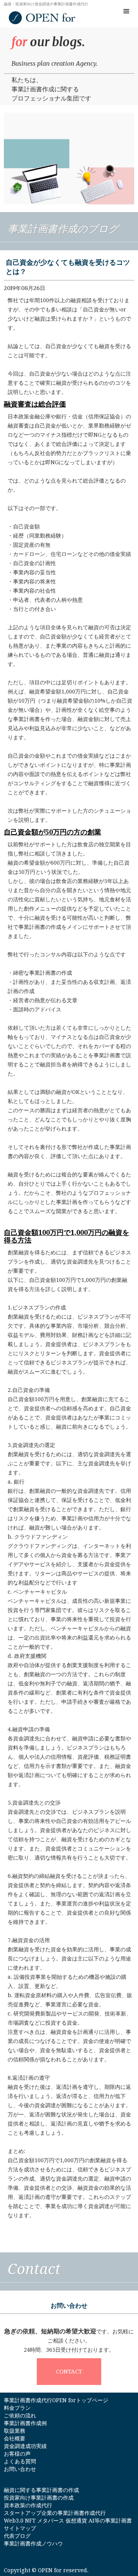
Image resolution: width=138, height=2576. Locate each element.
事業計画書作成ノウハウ (33, 2544)
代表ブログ (17, 2536)
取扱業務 (15, 2431)
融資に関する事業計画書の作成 (41, 2490)
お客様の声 (17, 2454)
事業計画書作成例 (25, 2423)
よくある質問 (20, 2461)
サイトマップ (20, 2528)
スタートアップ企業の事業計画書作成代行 (55, 2513)
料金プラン (17, 2408)
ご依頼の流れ (20, 2416)
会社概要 (15, 2438)
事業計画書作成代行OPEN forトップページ (56, 2400)
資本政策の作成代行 (28, 2505)
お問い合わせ (20, 2469)
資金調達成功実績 (25, 2446)
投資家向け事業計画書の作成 (39, 2498)
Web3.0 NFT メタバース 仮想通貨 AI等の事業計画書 (68, 2521)
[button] (127, 11)
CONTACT (69, 2372)
